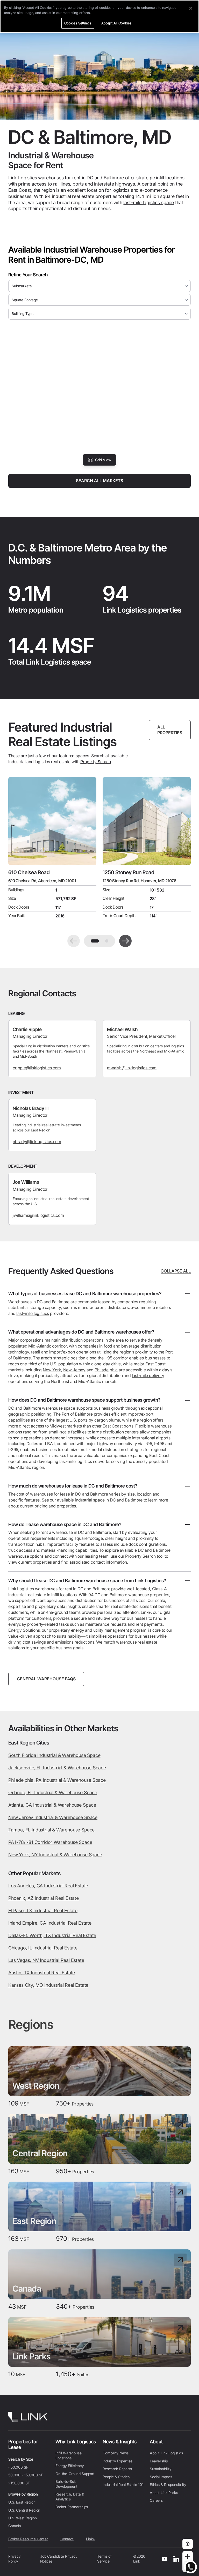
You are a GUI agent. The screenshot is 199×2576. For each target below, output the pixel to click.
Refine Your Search (28, 275)
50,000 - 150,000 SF (26, 2475)
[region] (99, 16)
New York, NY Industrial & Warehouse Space (55, 1855)
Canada (15, 2526)
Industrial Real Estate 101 (123, 2485)
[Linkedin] (176, 2559)
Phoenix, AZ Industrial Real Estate (44, 1898)
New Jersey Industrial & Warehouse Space (53, 1817)
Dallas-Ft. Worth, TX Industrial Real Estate (52, 1935)
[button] (74, 941)
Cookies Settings (78, 23)
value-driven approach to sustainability (45, 1636)
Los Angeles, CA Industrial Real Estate (48, 1886)
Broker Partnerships (72, 2507)
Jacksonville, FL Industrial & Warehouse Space (57, 1768)
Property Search (96, 762)
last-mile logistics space (149, 203)
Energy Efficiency (70, 2466)
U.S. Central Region (24, 2510)
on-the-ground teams (61, 1612)
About (156, 2442)
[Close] (191, 8)
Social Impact (161, 2477)
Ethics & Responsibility (168, 2485)
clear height (116, 1538)
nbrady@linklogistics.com (37, 1142)
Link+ (146, 1612)
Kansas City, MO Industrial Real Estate (48, 1985)
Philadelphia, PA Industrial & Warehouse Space (57, 1780)
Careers (156, 2500)
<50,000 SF (18, 2467)
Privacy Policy (15, 2559)
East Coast (113, 1426)
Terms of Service (104, 2559)
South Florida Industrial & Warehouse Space (54, 1755)
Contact (67, 2539)
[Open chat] (190, 2567)
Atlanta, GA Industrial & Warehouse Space (52, 1805)
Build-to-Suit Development (66, 2484)
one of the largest (52, 1420)
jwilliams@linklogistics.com (38, 1215)
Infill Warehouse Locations (69, 2455)
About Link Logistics (166, 2453)
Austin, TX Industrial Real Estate (42, 1973)
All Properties (170, 730)
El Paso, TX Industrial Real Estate (43, 1911)
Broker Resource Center (28, 2539)
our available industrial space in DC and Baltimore (96, 1500)
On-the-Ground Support (75, 2474)
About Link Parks (164, 2493)
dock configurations (147, 1544)
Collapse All (176, 1271)
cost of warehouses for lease (43, 1494)
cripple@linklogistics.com (37, 1068)
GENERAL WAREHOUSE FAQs (46, 1679)
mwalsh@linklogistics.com (132, 1068)
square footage (89, 1538)
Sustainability (161, 2469)
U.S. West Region (23, 2518)
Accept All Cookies (116, 23)
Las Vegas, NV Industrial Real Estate (46, 1960)
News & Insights (120, 2442)
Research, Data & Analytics (70, 2496)
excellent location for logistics (98, 190)
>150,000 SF (19, 2483)
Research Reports (117, 2469)
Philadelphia (106, 1370)
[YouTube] (165, 2559)
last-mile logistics (33, 1313)
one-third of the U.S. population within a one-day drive (70, 1364)
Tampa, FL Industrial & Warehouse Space (51, 1830)
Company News (116, 2453)
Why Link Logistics (76, 2442)
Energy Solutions (24, 1630)
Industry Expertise (117, 2461)
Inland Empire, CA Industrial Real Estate (50, 1923)
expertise (17, 1606)
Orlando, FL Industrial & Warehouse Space (53, 1793)
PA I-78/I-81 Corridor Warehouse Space (50, 1842)
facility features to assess (89, 1544)
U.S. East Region (22, 2502)
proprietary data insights (58, 1606)
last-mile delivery (148, 1375)
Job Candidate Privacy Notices (59, 2559)
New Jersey (74, 1370)
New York (52, 1370)
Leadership (159, 2461)
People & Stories (116, 2477)
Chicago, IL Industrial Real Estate (43, 1948)
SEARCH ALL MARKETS (99, 481)
